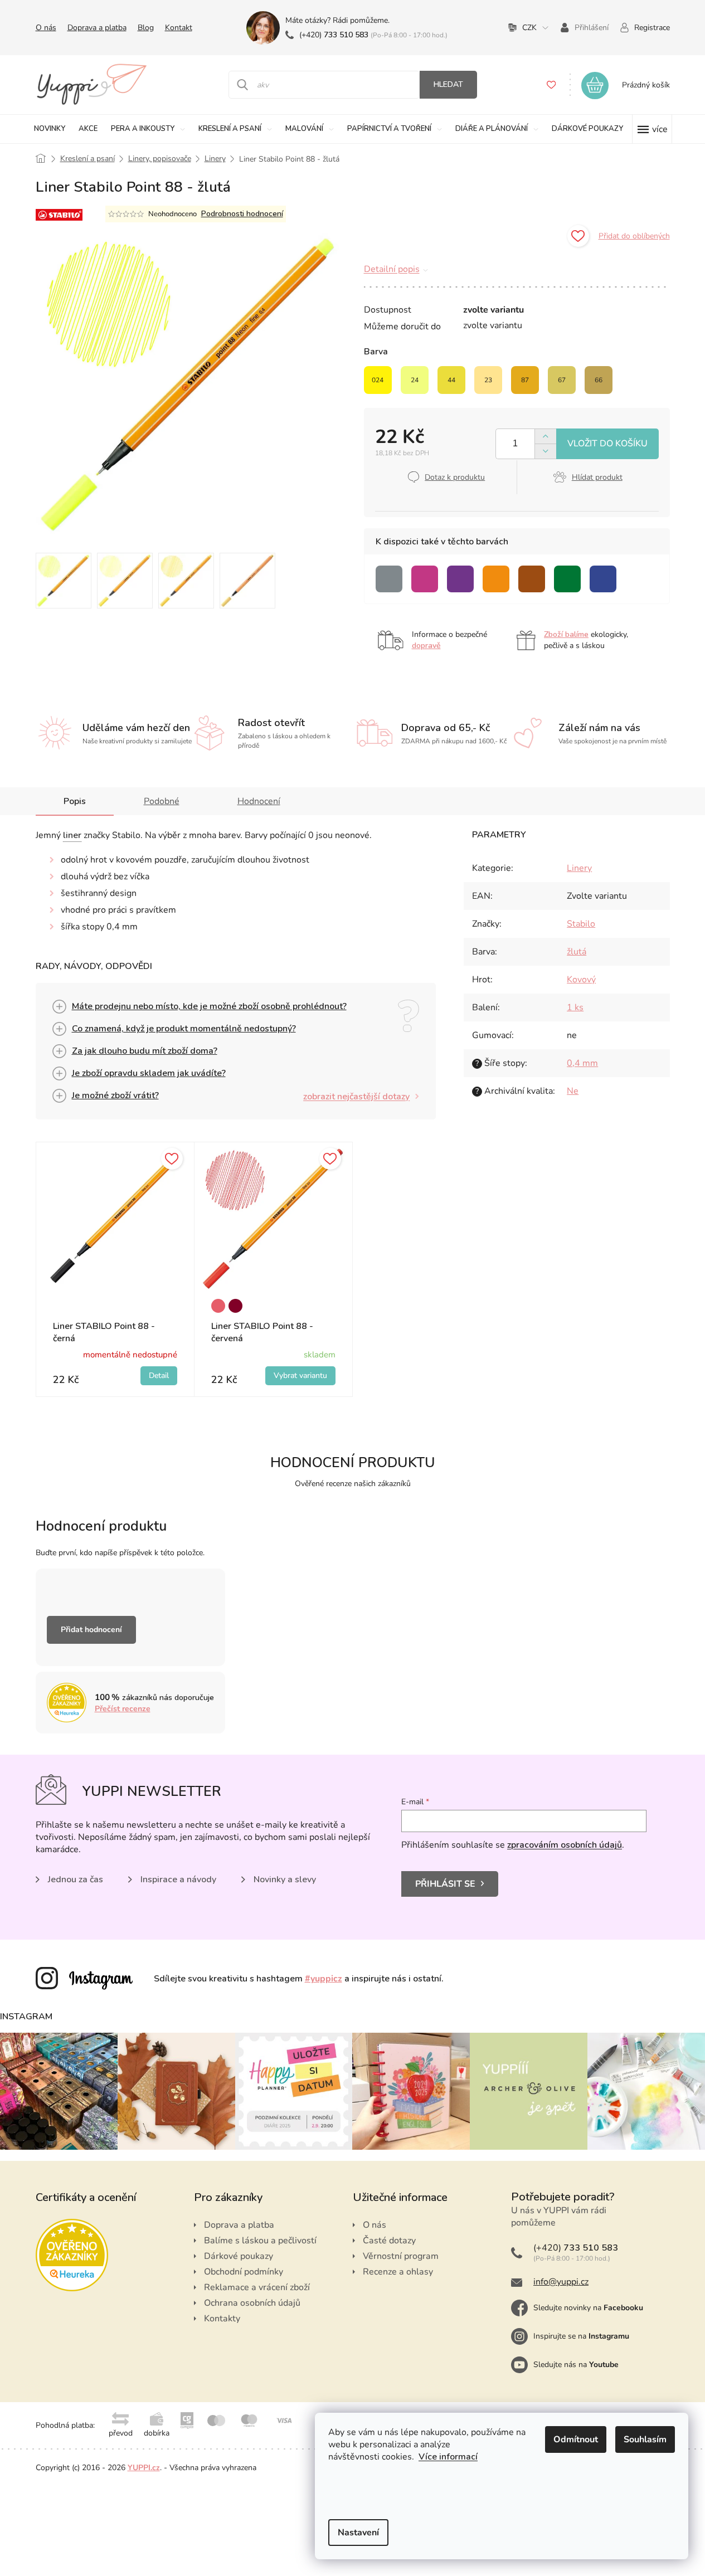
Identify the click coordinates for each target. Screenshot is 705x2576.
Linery (579, 868)
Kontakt (179, 28)
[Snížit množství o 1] (545, 451)
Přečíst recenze (123, 1709)
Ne (573, 1091)
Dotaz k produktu (455, 477)
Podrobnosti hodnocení (242, 214)
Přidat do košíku (607, 444)
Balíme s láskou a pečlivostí (260, 2241)
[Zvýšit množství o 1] (545, 437)
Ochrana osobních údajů (252, 2303)
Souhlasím (645, 2439)
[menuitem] (50, 129)
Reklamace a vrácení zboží (257, 2287)
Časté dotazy (389, 2241)
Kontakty (222, 2319)
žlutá (577, 952)
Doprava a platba (97, 28)
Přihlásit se (445, 1884)
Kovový (581, 980)
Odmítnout (576, 2439)
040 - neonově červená (218, 1306)
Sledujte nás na (576, 2365)
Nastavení (358, 2533)
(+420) (334, 35)
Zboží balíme (566, 634)
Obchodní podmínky (244, 2272)
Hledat (448, 84)
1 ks (575, 1007)
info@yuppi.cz (561, 2282)
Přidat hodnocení (91, 1630)
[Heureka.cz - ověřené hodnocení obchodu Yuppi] (72, 2255)
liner (72, 835)
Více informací (448, 2457)
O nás (46, 28)
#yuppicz (324, 1979)
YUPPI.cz (144, 2468)
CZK (529, 28)
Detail (159, 1376)
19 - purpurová (235, 1306)
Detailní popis (392, 269)
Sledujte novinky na (588, 2308)
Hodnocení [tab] (259, 801)
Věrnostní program (401, 2256)
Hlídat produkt (597, 477)
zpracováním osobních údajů (565, 1845)
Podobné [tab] (162, 801)
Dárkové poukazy (239, 2256)
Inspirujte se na (581, 2336)
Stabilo (581, 924)
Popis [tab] (75, 801)
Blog (146, 28)
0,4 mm (582, 1063)
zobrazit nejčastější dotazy (356, 1097)
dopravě (426, 646)
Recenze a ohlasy (398, 2272)
